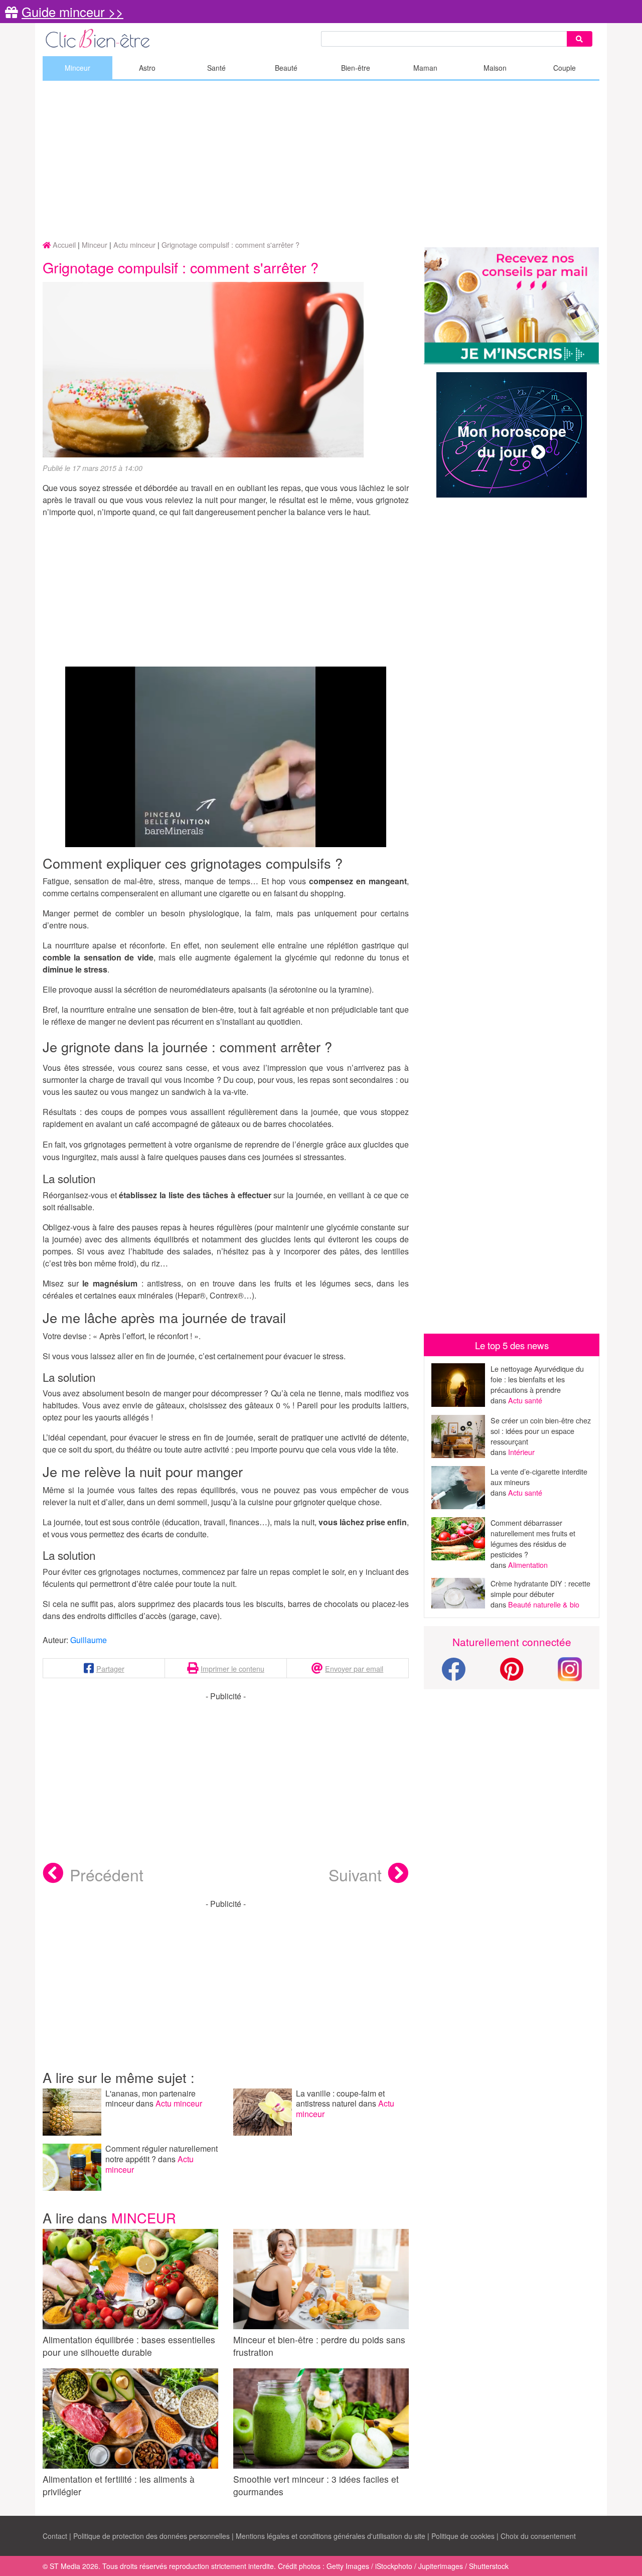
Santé (216, 68)
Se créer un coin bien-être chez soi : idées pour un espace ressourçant (541, 1431)
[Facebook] (453, 1675)
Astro (147, 68)
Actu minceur (179, 2103)
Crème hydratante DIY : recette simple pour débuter (540, 1588)
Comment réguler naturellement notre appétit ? (162, 2154)
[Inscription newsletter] (512, 306)
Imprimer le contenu (232, 1668)
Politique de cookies (463, 2536)
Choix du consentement (538, 2536)
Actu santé (525, 1400)
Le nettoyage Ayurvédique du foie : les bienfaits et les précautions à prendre (537, 1379)
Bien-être (356, 68)
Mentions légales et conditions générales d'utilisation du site (331, 2536)
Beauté (286, 68)
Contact (55, 2536)
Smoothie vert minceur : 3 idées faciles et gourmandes (316, 2485)
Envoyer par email (354, 1668)
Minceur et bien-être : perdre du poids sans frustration (319, 2346)
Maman (425, 68)
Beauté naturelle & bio (544, 1604)
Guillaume (89, 1640)
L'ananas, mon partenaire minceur (150, 2099)
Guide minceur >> (72, 12)
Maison (495, 68)
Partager (110, 1668)
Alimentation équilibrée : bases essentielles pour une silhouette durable (129, 2346)
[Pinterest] (512, 1675)
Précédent (107, 1874)
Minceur (77, 68)
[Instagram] (570, 1668)
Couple (565, 68)
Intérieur (521, 1452)
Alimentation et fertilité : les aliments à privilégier (119, 2485)
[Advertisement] (321, 161)
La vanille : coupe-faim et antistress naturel (340, 2099)
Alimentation (528, 1565)
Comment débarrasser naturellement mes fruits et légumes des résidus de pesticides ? (533, 1538)
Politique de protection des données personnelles (151, 2536)
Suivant (355, 1874)
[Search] (579, 39)
